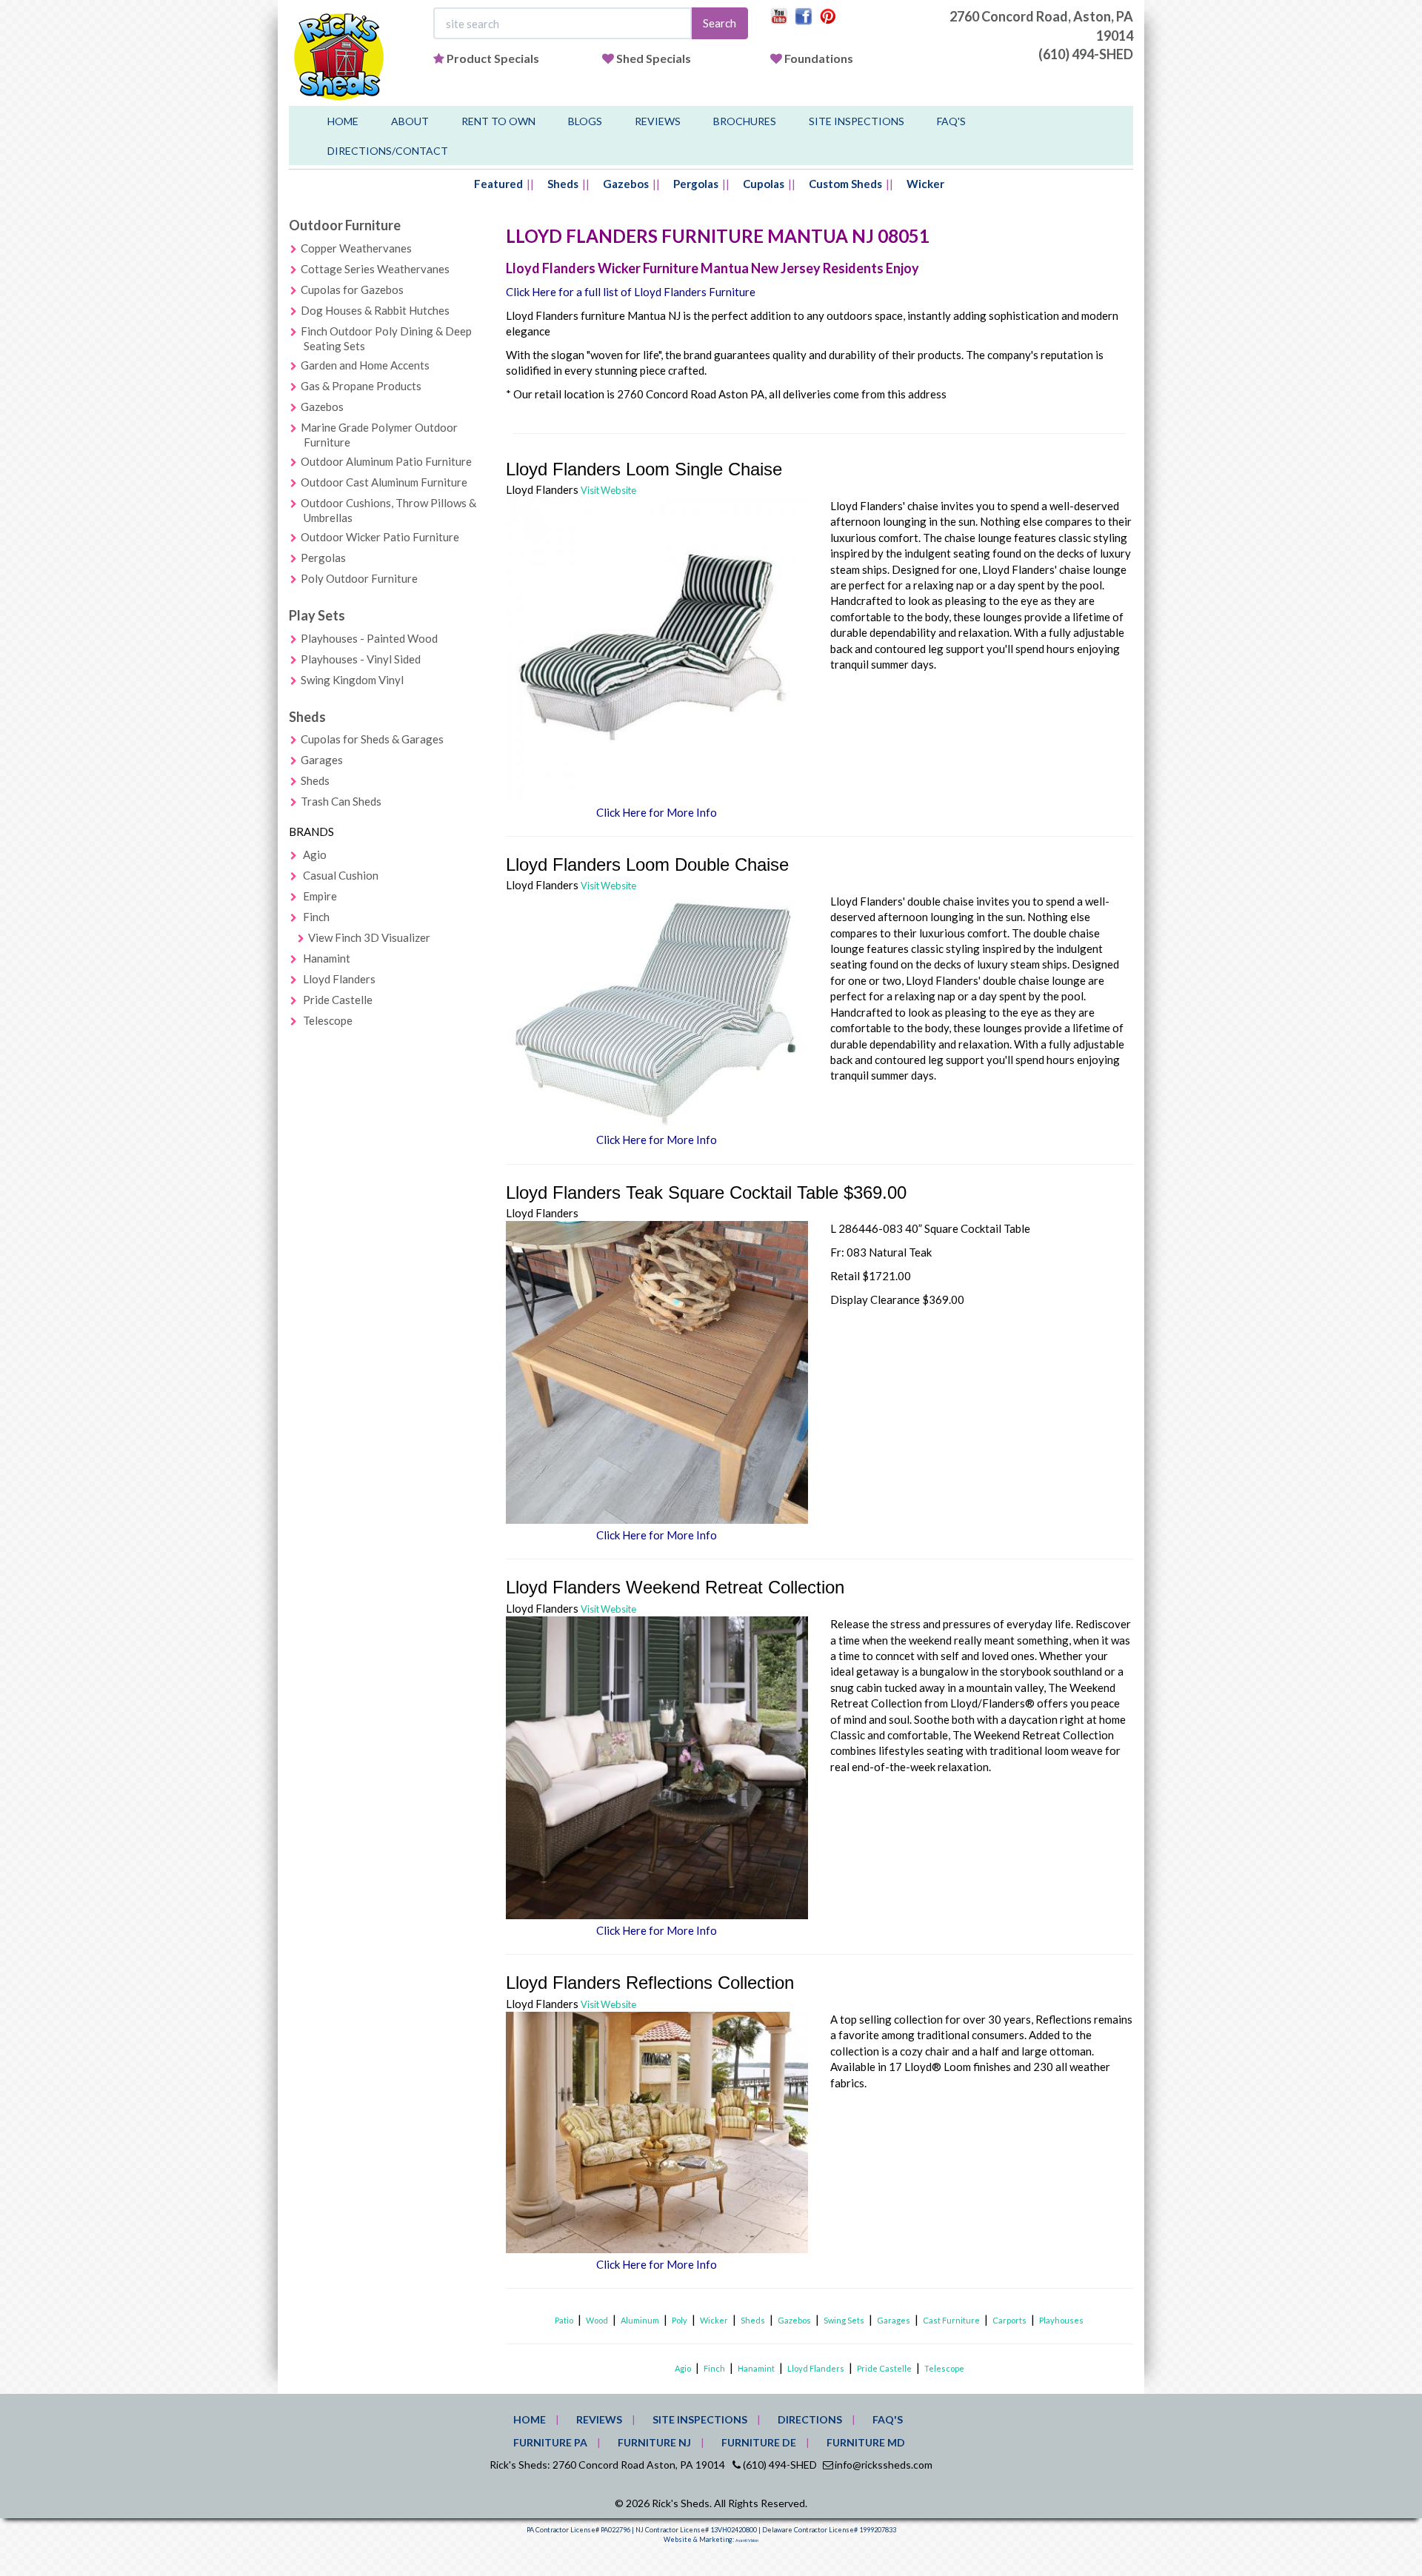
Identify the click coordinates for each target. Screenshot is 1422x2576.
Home (343, 121)
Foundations (819, 58)
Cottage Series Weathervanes (375, 269)
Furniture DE (759, 2442)
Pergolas (696, 184)
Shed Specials (654, 58)
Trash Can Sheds (341, 801)
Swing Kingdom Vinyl (352, 680)
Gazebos (626, 184)
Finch (316, 917)
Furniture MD (866, 2442)
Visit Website (608, 490)
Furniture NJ (654, 2442)
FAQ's (951, 121)
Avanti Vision (747, 2540)
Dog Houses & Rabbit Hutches (375, 310)
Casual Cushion (341, 875)
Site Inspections (857, 121)
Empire (320, 896)
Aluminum (640, 2320)
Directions (810, 2419)
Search (720, 23)
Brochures (745, 121)
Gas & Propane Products (361, 386)
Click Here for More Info (657, 812)
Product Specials (493, 58)
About (410, 121)
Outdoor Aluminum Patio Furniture (386, 461)
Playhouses (1061, 2320)
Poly (680, 2320)
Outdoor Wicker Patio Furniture (380, 537)
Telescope (328, 1020)
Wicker (925, 184)
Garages (322, 760)
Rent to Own (498, 121)
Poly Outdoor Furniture (359, 578)
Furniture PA (550, 2442)
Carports (1009, 2320)
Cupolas (764, 184)
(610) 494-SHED (1086, 54)
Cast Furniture (951, 2320)
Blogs (585, 121)
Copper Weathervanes (356, 248)
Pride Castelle (338, 1000)
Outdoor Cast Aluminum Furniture (384, 482)
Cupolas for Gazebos (352, 290)
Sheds (563, 184)
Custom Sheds (845, 184)
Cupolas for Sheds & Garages (372, 739)
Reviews (658, 121)
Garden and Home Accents (365, 365)
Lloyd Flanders (339, 979)
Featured (498, 184)
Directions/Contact (388, 151)
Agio (315, 854)
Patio (564, 2320)
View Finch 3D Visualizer (369, 937)
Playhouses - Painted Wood (369, 638)
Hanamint (327, 958)
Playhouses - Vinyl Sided (361, 659)
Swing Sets (844, 2320)
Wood (597, 2320)
